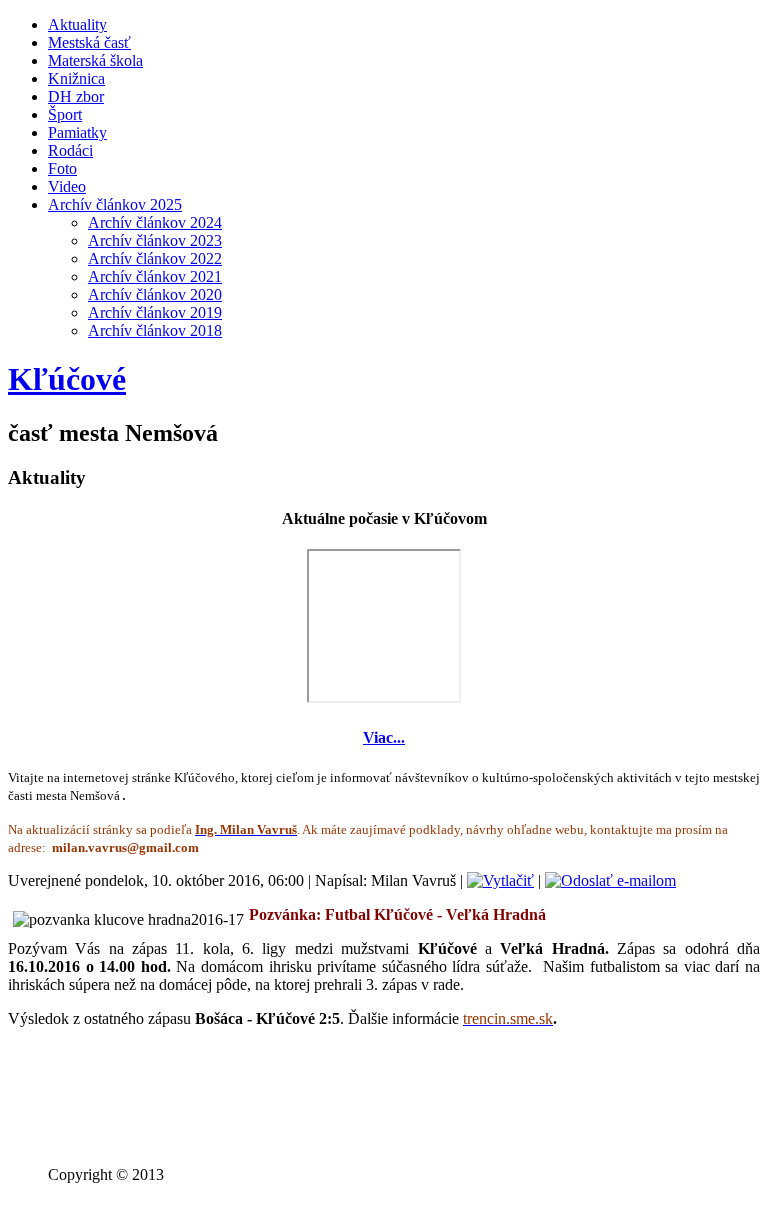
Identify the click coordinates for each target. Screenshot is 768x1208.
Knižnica (76, 78)
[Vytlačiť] (500, 880)
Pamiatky (77, 132)
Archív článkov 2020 (155, 294)
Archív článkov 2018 (155, 330)
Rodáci (70, 150)
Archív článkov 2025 (115, 204)
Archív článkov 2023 (155, 240)
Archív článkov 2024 (155, 222)
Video (67, 186)
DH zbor (76, 96)
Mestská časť (89, 42)
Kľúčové (67, 379)
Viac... (384, 737)
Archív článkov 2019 (155, 312)
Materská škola (95, 60)
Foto (62, 168)
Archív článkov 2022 (155, 258)
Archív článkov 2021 (155, 276)
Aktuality (77, 24)
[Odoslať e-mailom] (610, 880)
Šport (65, 114)
